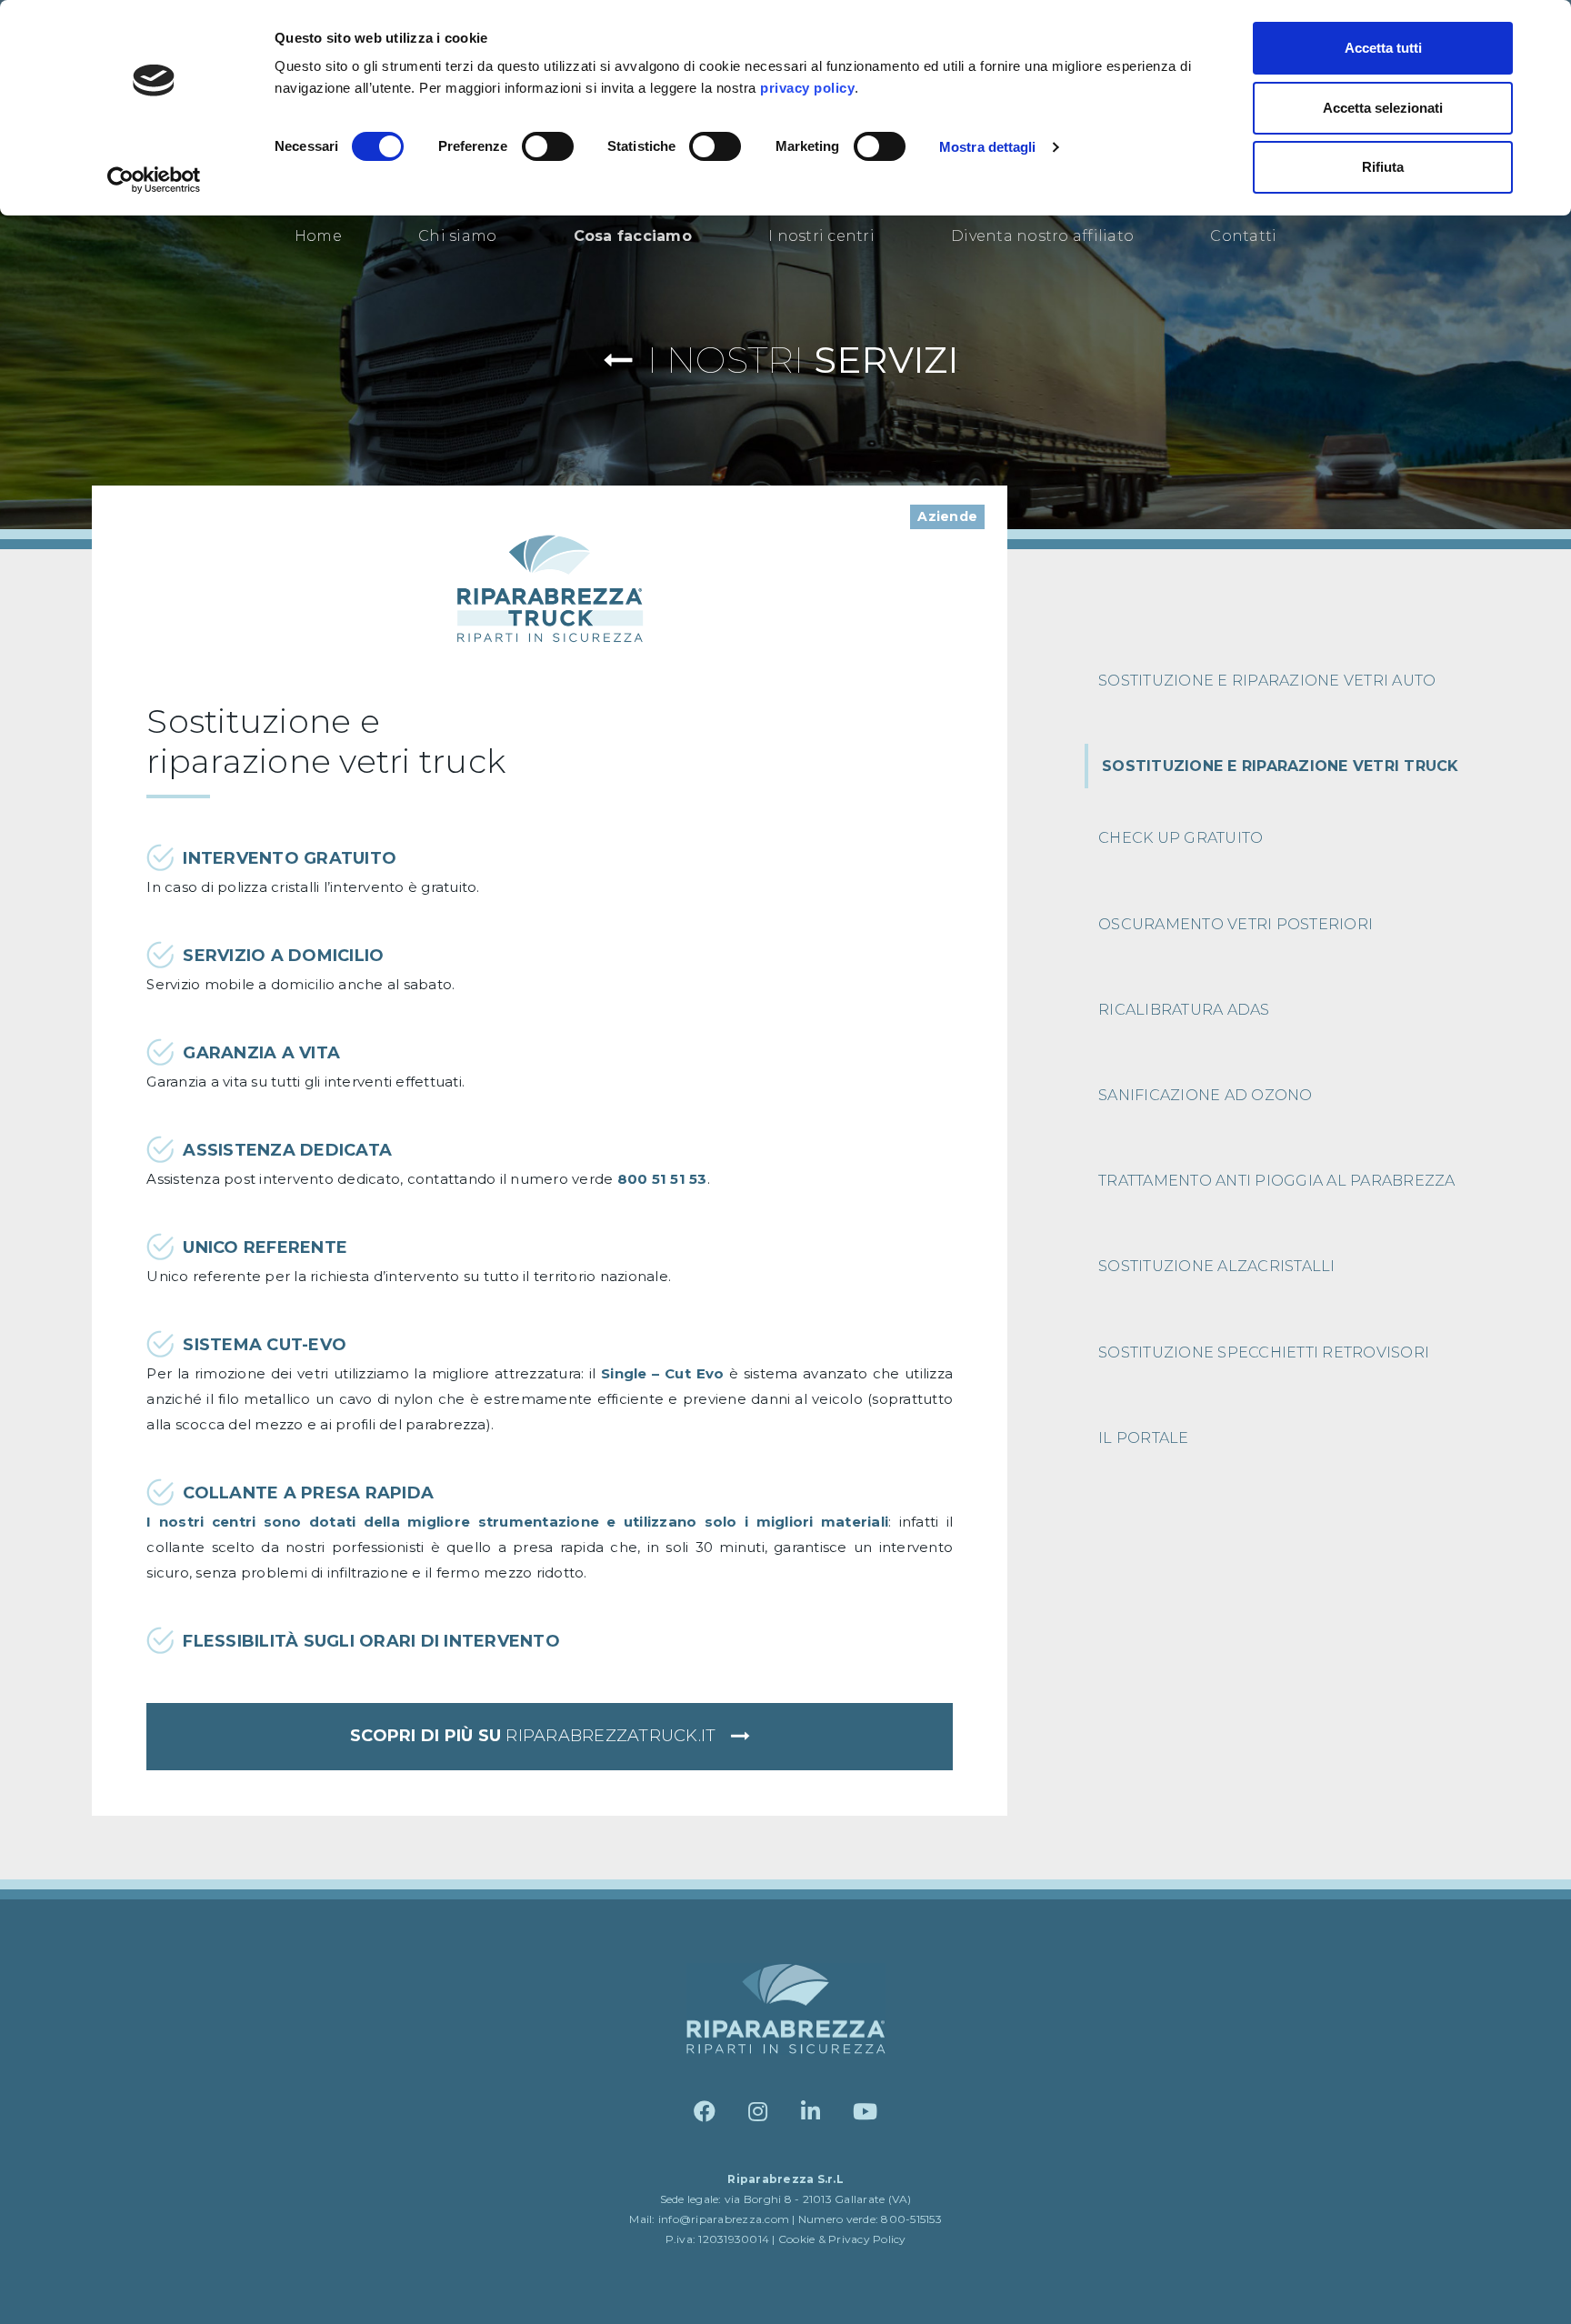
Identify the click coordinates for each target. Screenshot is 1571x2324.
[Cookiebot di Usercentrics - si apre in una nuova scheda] (154, 180)
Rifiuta (1383, 167)
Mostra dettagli (988, 147)
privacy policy (807, 88)
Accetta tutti (1383, 48)
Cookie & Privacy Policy (842, 2239)
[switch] (548, 146)
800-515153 (911, 2219)
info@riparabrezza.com (724, 2219)
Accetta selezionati (1383, 108)
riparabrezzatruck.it (535, 1736)
